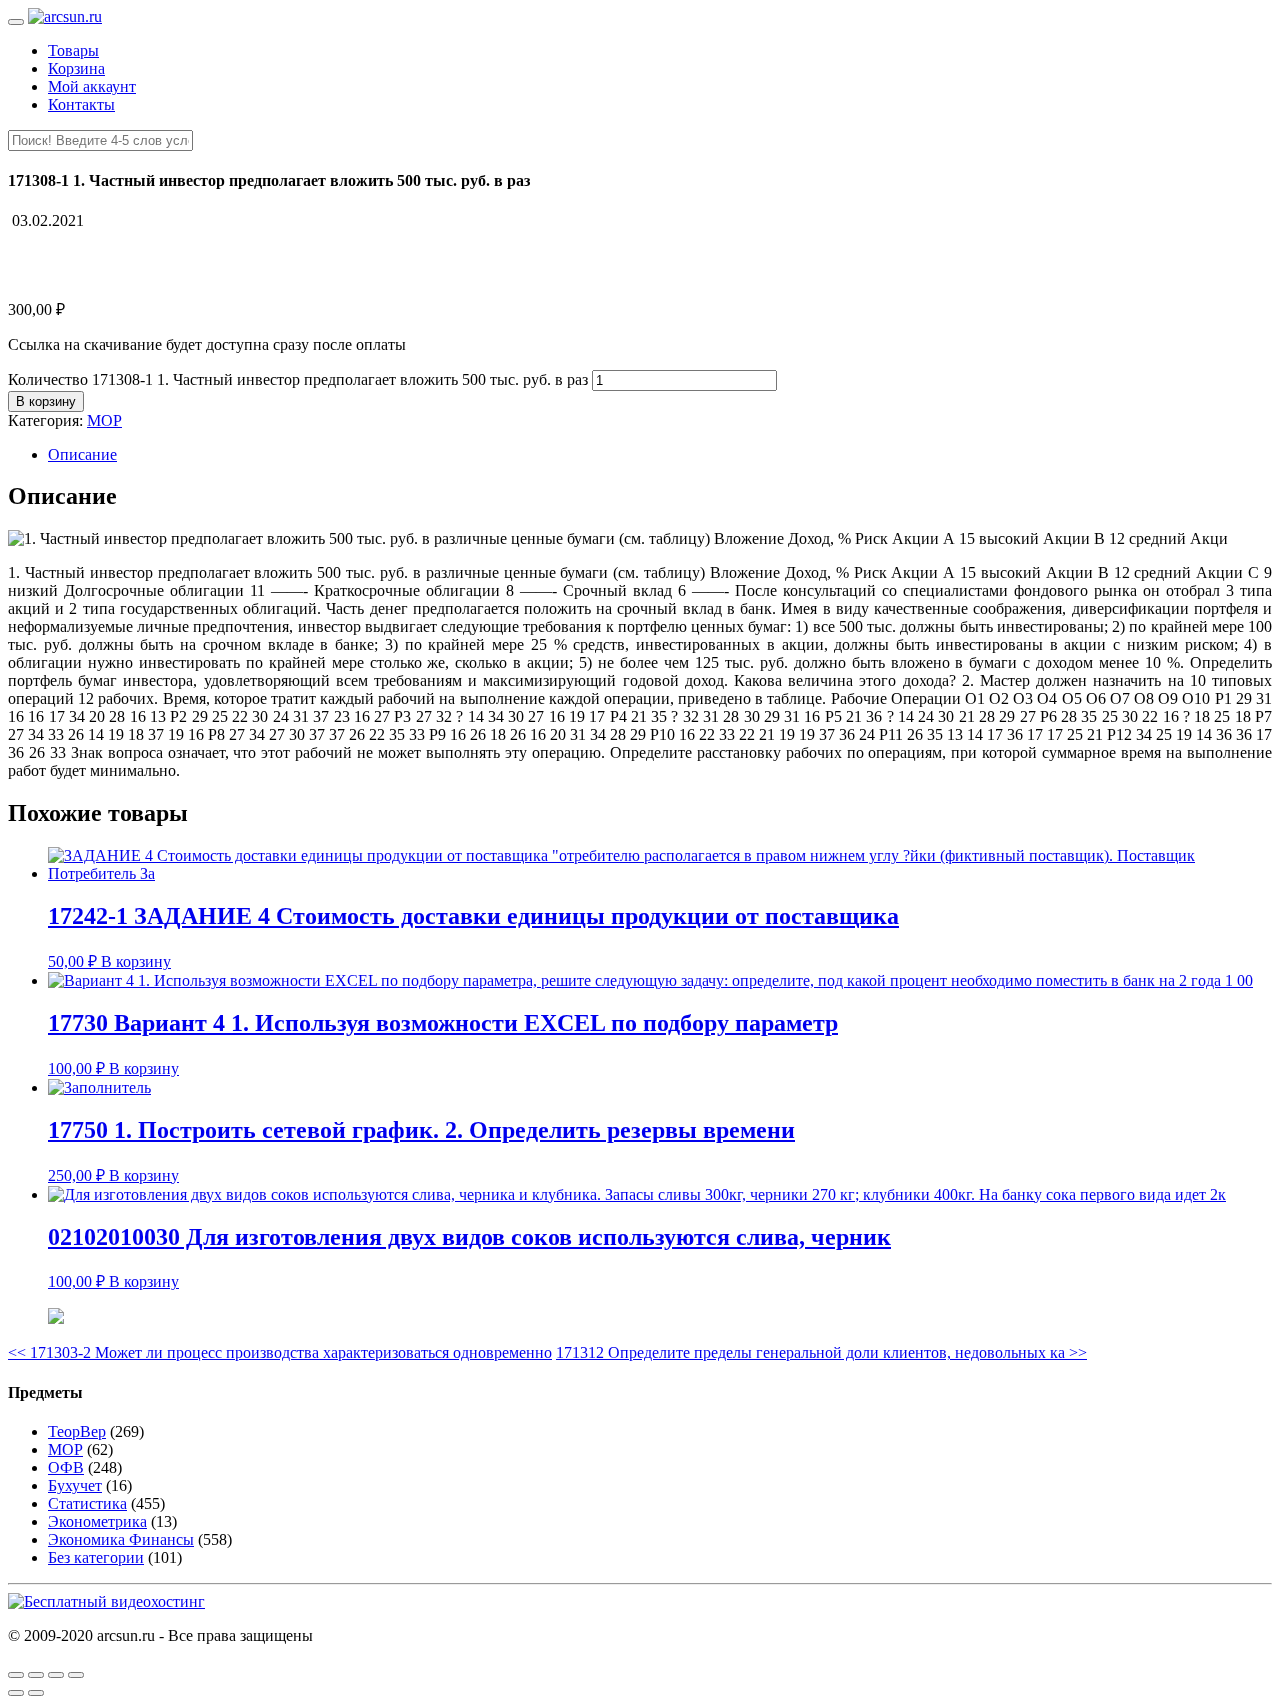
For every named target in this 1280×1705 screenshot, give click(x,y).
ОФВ (66, 1467)
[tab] (660, 455)
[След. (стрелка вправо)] (36, 1693)
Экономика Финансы (121, 1539)
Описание (82, 454)
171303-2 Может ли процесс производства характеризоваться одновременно (280, 1352)
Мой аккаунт (92, 86)
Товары (73, 50)
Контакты (81, 104)
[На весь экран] (56, 1675)
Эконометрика (97, 1521)
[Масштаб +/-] (76, 1675)
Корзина (76, 68)
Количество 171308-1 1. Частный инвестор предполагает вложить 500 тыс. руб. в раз (298, 379)
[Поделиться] (36, 1675)
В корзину (46, 401)
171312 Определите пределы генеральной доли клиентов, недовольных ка (821, 1352)
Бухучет (75, 1485)
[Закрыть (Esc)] (16, 1675)
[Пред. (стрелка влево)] (16, 1693)
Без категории (96, 1557)
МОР (104, 420)
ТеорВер (77, 1431)
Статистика (87, 1503)
